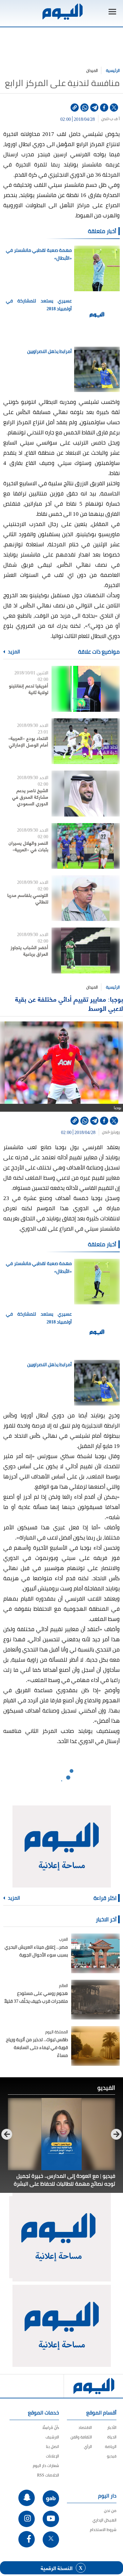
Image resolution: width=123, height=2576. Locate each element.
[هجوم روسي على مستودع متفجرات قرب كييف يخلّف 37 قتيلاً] (95, 2000)
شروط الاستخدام (103, 2530)
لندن (105, 119)
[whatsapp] (84, 108)
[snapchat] (27, 2498)
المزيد (13, 652)
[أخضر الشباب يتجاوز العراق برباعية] (86, 950)
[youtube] (51, 2519)
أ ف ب (115, 119)
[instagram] (27, 2519)
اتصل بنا (52, 2446)
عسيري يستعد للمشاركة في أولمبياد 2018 (39, 305)
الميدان (92, 70)
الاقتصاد (85, 2427)
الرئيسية (113, 70)
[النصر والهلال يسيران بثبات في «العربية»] (86, 846)
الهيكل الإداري (104, 2520)
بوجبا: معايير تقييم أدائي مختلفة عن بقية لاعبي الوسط (69, 1004)
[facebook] (104, 108)
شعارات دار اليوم (46, 2466)
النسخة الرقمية (57, 2568)
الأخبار (112, 2427)
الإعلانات (52, 2456)
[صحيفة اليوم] (62, 12)
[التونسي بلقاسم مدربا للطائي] (86, 898)
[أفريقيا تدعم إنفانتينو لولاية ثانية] (86, 689)
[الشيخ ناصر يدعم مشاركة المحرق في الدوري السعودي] (86, 793)
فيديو (112, 2456)
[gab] (51, 2499)
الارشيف (52, 2437)
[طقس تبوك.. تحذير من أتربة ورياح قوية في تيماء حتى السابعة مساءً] (95, 2046)
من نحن (110, 2511)
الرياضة (111, 2446)
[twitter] (114, 108)
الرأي (88, 2446)
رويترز (115, 1132)
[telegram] (94, 108)
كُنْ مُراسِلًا (51, 2427)
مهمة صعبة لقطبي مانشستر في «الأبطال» (39, 254)
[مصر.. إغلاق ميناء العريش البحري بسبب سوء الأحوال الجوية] (95, 1953)
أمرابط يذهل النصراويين (50, 351)
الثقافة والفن (81, 2437)
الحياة (112, 2437)
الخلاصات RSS (48, 2475)
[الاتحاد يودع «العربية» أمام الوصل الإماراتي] (86, 741)
